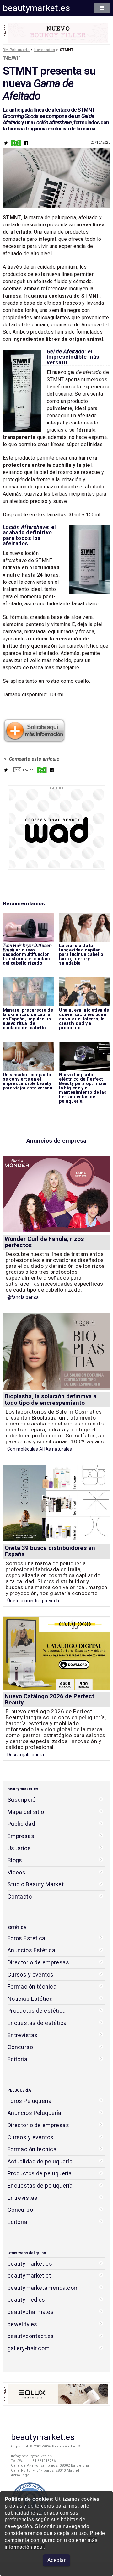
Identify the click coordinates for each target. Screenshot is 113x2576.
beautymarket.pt (29, 2276)
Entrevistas (23, 2035)
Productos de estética (37, 2011)
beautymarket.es (37, 8)
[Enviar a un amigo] (23, 772)
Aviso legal (21, 2475)
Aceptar (56, 2560)
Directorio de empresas (38, 1962)
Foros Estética (27, 1938)
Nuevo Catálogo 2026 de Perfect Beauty (49, 1699)
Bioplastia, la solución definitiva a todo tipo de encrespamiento (51, 1399)
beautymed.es (26, 2300)
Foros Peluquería (30, 2101)
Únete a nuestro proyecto (34, 1601)
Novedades (45, 50)
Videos (17, 1872)
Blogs (15, 1860)
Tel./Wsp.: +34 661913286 (33, 2461)
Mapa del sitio (26, 1812)
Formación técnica (32, 1986)
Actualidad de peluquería (40, 2161)
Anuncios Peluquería (35, 2113)
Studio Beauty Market (36, 1884)
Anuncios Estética (31, 1950)
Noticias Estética (30, 1999)
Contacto (20, 1896)
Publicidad (21, 1824)
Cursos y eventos (31, 1975)
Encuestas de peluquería (40, 2186)
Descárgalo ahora (26, 1755)
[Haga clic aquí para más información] (34, 741)
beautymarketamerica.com (43, 2288)
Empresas (21, 1836)
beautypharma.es (31, 2312)
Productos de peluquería (40, 2173)
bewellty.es (22, 2324)
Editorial (18, 2059)
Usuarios (19, 1848)
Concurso (20, 2047)
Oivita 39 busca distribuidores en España (50, 1551)
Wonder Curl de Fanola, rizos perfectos (44, 1242)
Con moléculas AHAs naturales (40, 1449)
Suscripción (23, 1800)
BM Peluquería (16, 50)
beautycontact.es (31, 2336)
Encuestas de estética (37, 2023)
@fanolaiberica (23, 1297)
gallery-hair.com (29, 2348)
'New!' (12, 58)
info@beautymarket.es (32, 2456)
